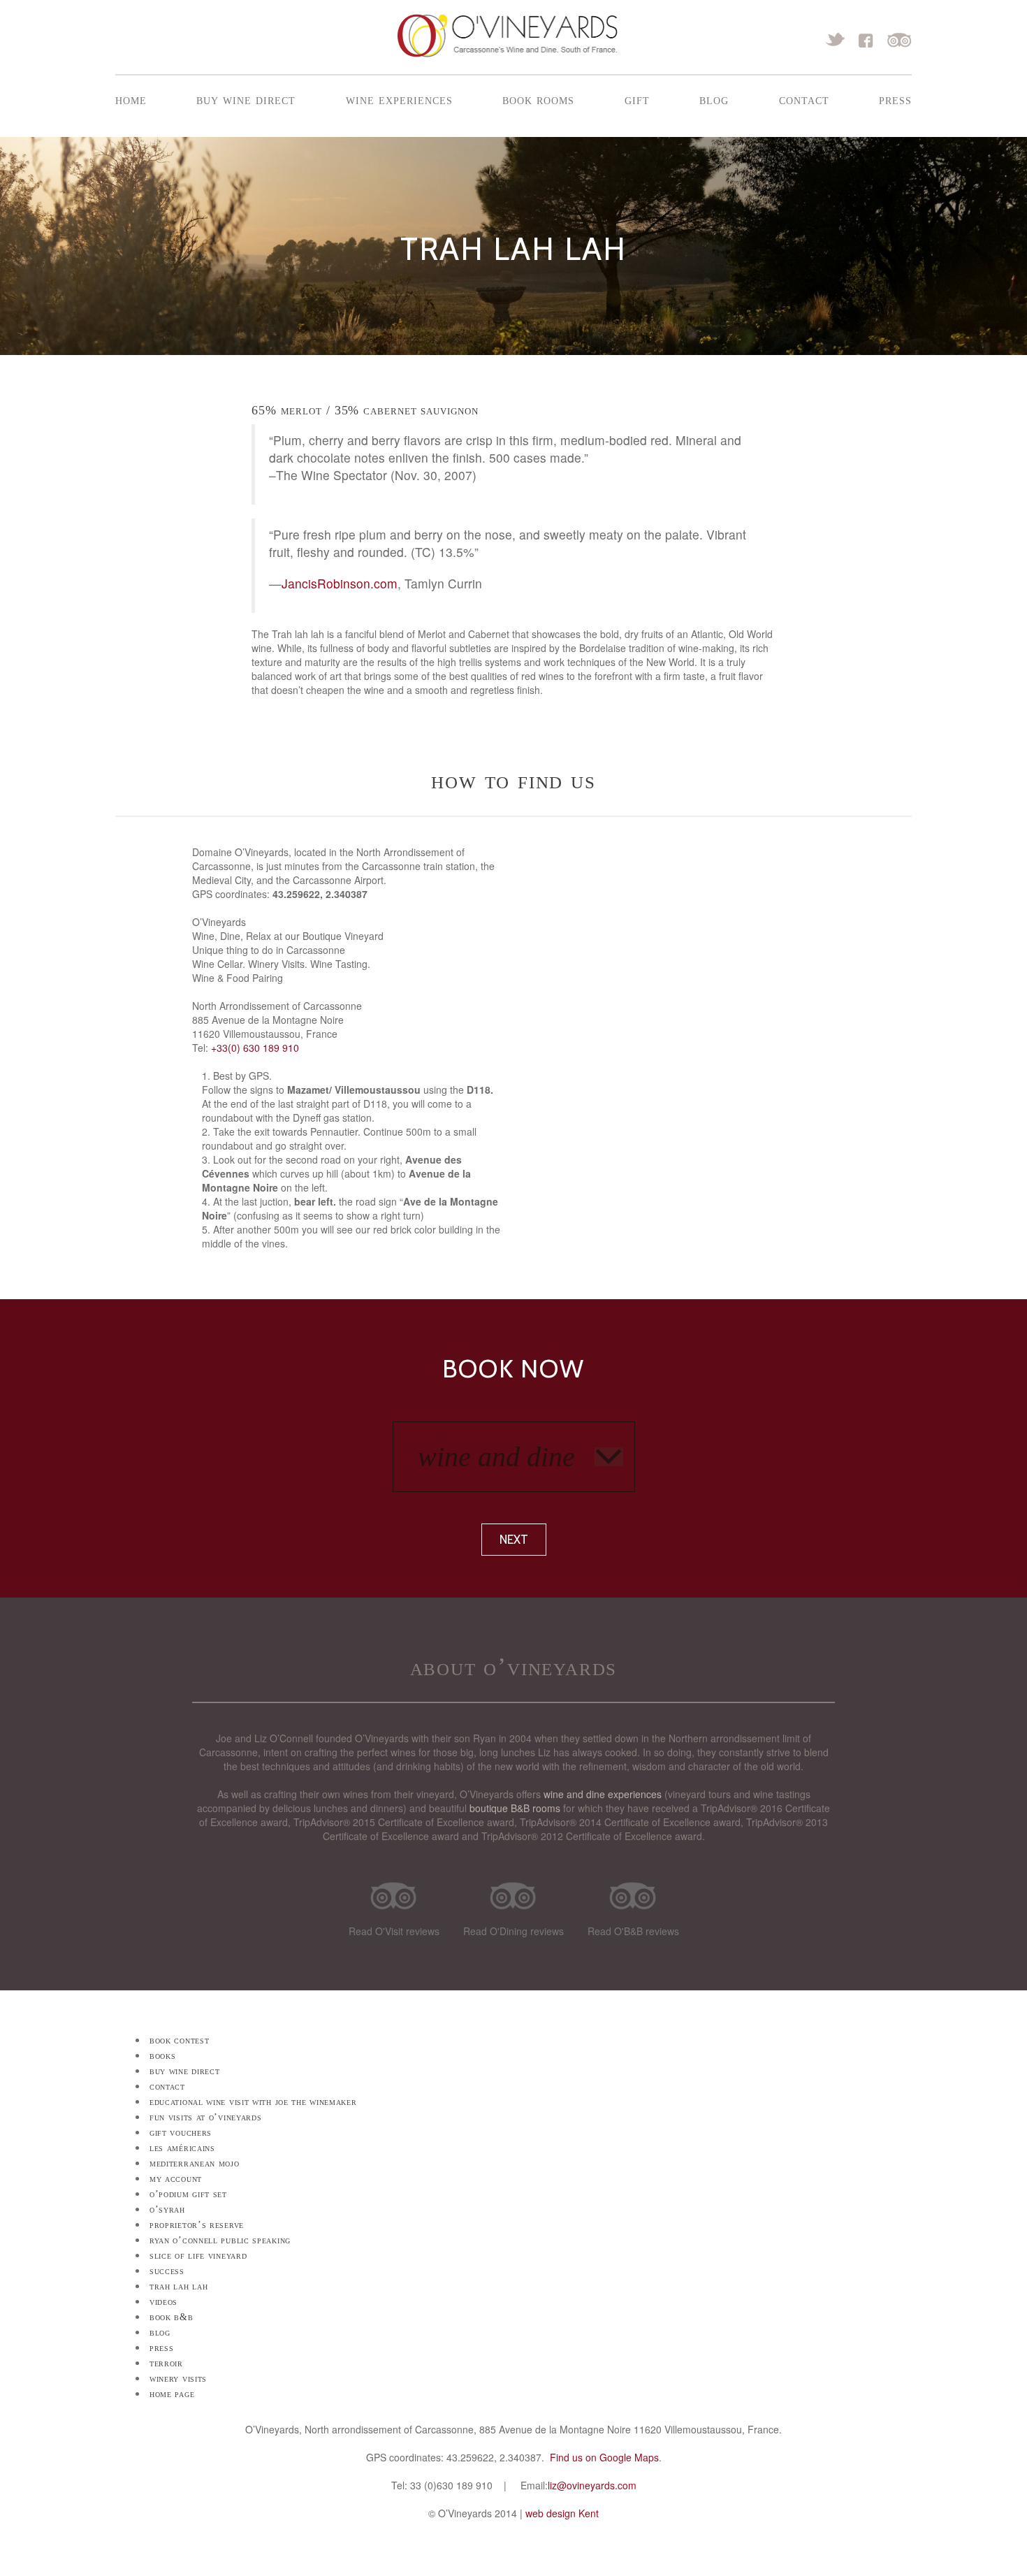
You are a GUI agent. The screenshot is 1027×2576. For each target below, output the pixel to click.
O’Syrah (167, 2209)
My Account (176, 2179)
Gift (637, 99)
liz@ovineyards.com (592, 2485)
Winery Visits (178, 2379)
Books (163, 2056)
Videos (163, 2302)
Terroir (166, 2363)
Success (167, 2271)
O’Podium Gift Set (188, 2194)
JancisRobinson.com (340, 583)
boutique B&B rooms (515, 1808)
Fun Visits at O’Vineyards (206, 2117)
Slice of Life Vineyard (198, 2256)
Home (131, 99)
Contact (804, 99)
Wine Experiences (399, 99)
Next (514, 1540)
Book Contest (179, 2040)
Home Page (172, 2394)
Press (895, 99)
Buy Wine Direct (246, 99)
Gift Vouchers (181, 2133)
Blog (714, 99)
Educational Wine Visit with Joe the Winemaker (253, 2102)
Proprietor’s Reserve (197, 2225)
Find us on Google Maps (604, 2457)
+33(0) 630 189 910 (255, 1048)
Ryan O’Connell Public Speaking (220, 2240)
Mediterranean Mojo (195, 2163)
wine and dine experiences (603, 1794)
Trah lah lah (179, 2286)
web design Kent (562, 2513)
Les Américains (182, 2148)
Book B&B (172, 2317)
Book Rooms (538, 99)
